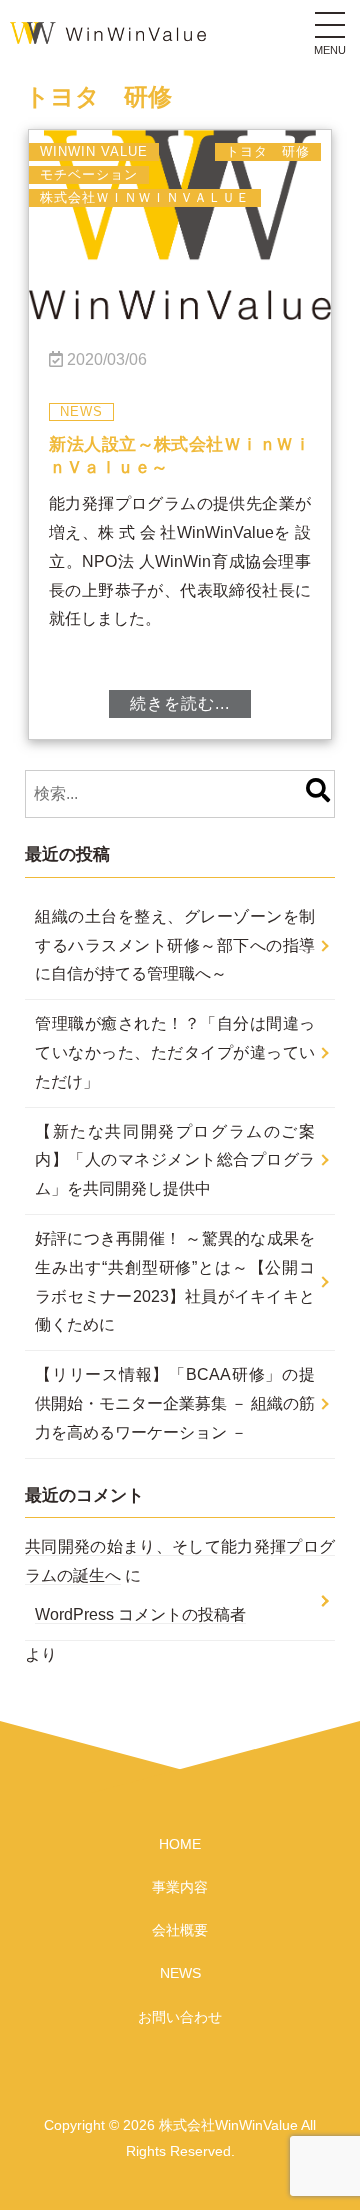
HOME (180, 1844)
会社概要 (180, 1930)
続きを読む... (180, 703)
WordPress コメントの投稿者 (140, 1614)
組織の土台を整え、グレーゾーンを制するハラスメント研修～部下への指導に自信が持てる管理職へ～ (175, 945)
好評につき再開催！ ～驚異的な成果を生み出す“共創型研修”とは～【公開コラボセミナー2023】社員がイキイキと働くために (175, 1281)
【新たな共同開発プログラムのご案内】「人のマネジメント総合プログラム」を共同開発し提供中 (175, 1160)
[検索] (318, 793)
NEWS (180, 1973)
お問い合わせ (180, 2017)
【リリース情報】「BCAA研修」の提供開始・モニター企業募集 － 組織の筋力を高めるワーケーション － (175, 1403)
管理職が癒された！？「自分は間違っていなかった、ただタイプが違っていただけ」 (175, 1052)
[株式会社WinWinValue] (108, 29)
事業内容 (180, 1887)
